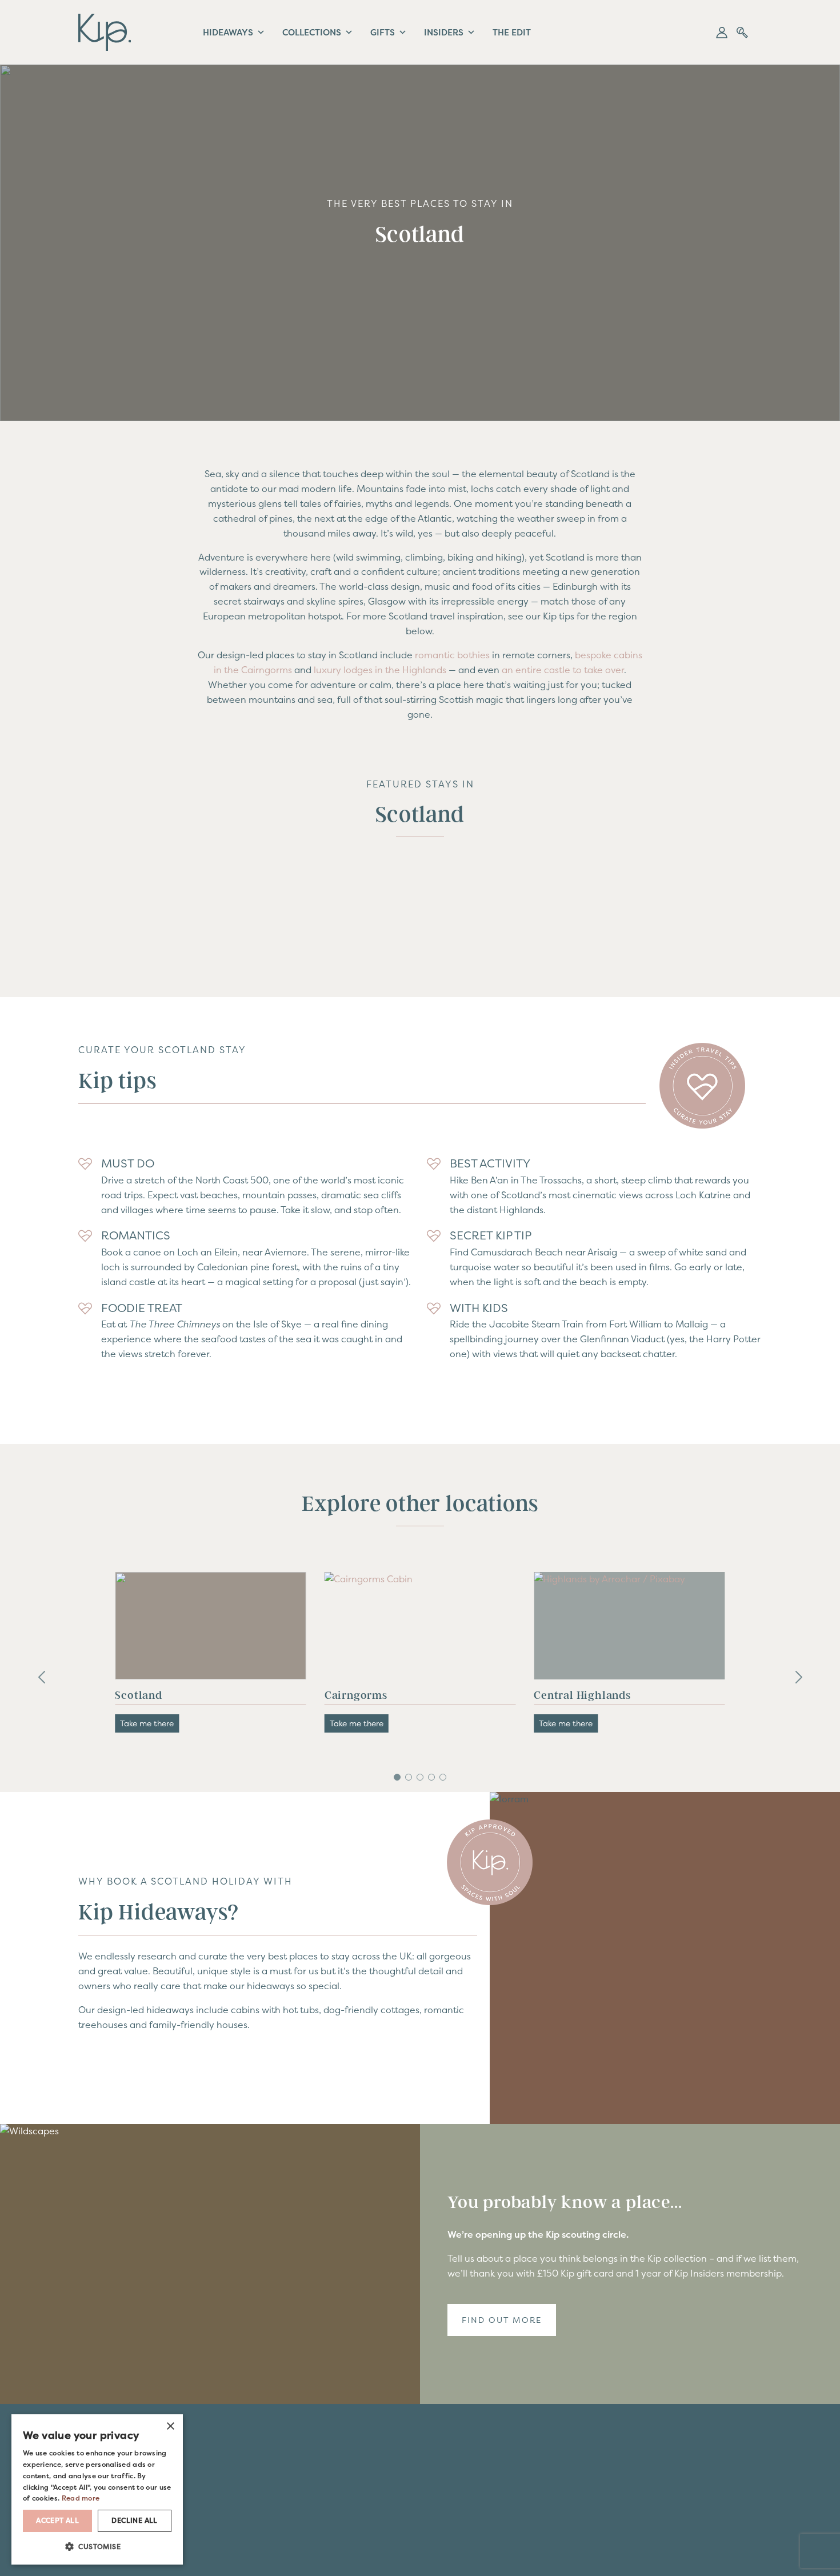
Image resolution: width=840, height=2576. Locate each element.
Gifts (381, 32)
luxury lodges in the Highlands (379, 670)
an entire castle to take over (563, 670)
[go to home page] (105, 31)
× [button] (170, 2426)
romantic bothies (452, 655)
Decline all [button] (134, 2520)
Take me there (147, 1723)
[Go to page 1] (397, 1777)
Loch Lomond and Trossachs (609, 1695)
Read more (70, 2497)
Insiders (441, 32)
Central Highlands (373, 1695)
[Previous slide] (42, 1678)
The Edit (508, 32)
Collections (310, 32)
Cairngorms (146, 1695)
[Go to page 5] (443, 1777)
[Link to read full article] (210, 1626)
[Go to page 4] (431, 1777)
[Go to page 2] (409, 1777)
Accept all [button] (57, 2520)
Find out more (502, 2320)
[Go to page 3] (420, 1777)
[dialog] (97, 2489)
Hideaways (227, 32)
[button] (722, 33)
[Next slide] (798, 1678)
